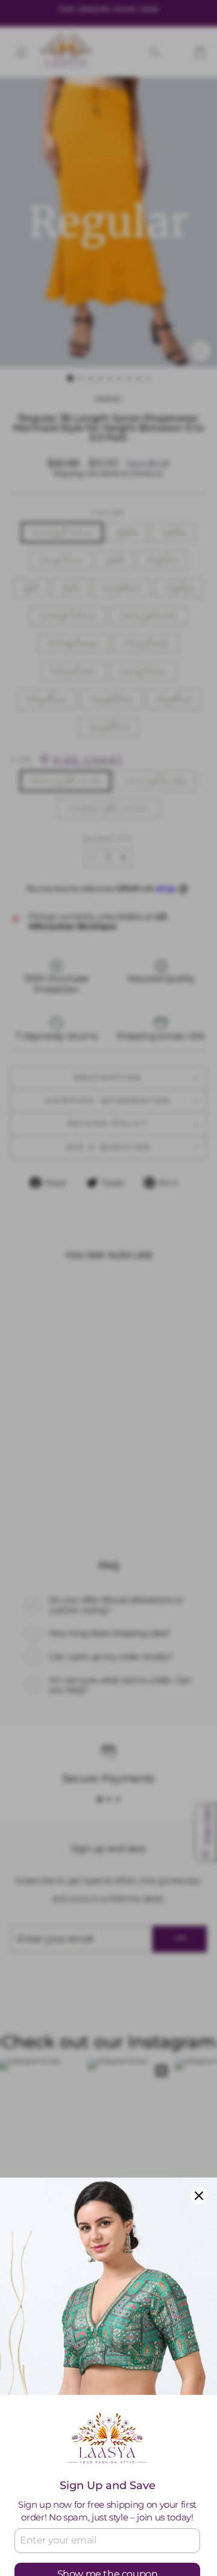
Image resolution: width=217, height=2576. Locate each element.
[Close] (199, 2196)
